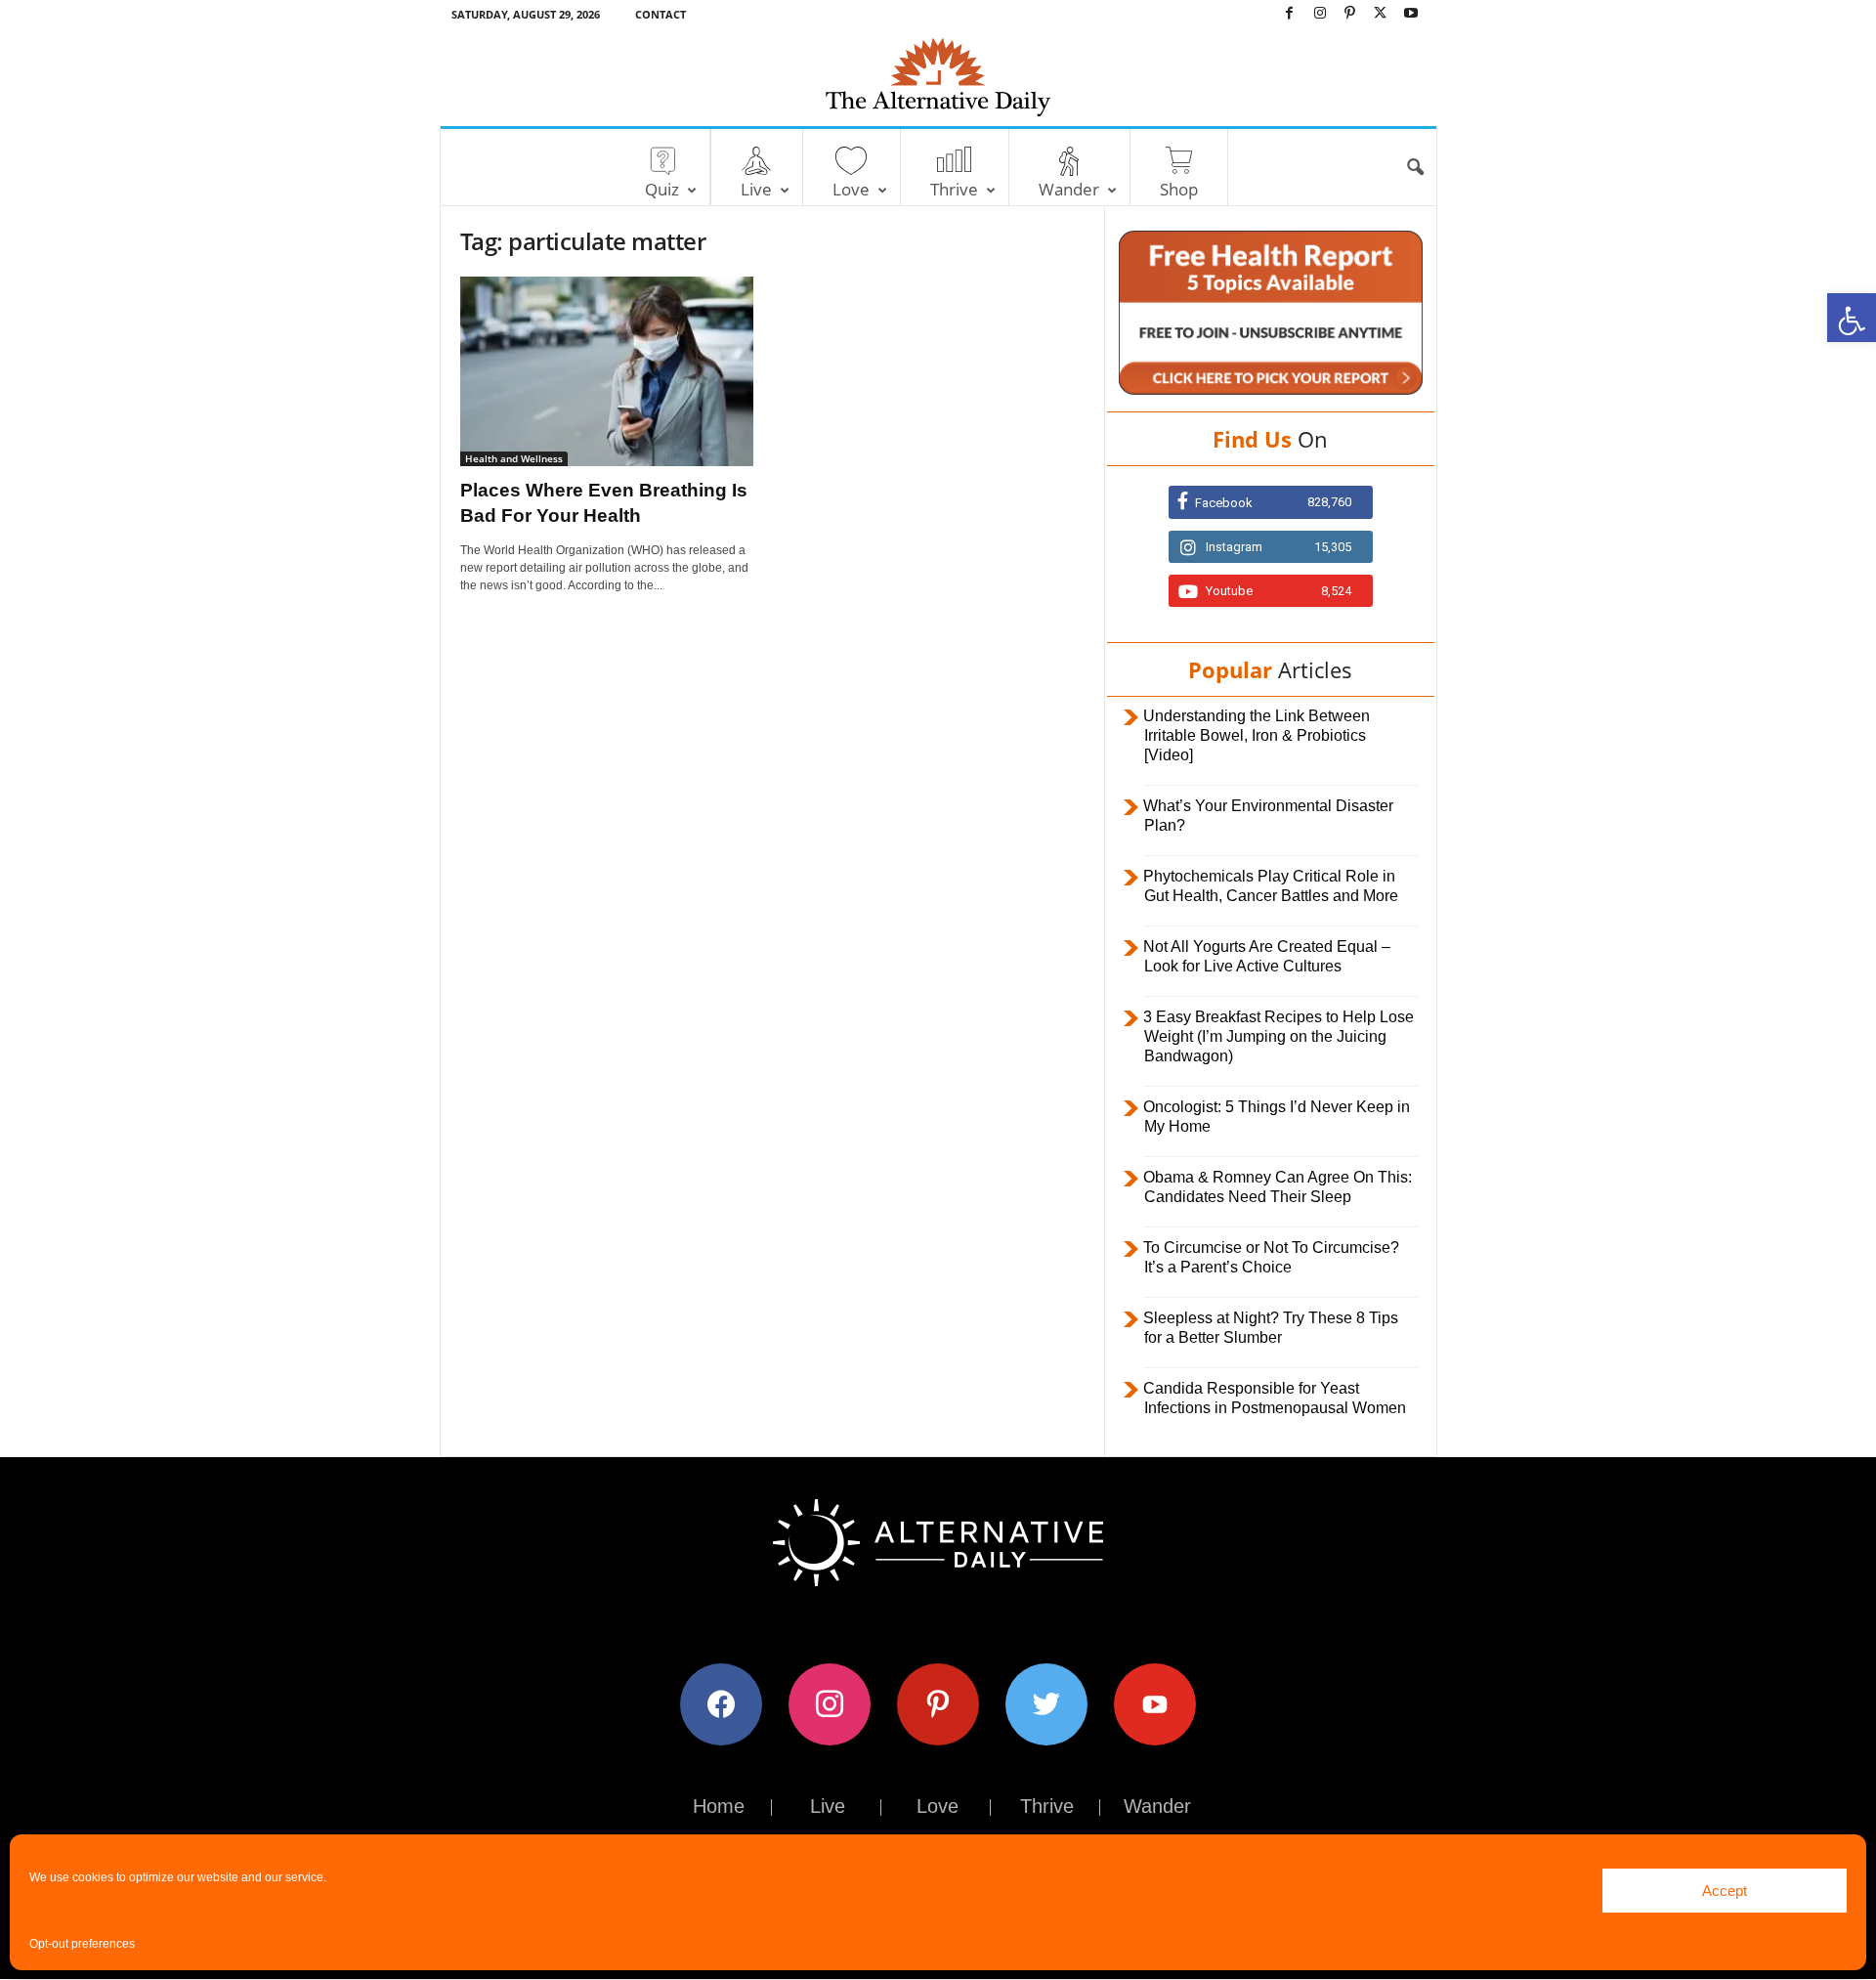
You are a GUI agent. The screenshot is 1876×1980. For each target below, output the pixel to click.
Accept (1725, 1891)
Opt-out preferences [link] (82, 1944)
